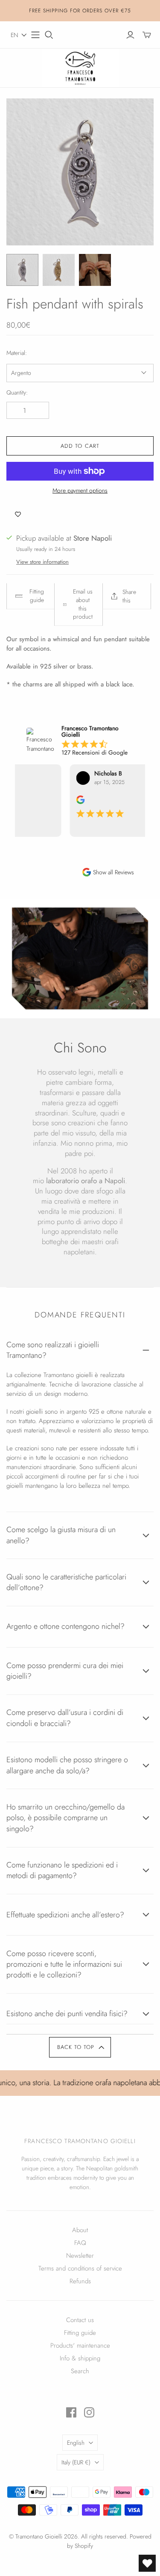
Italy (76, 2462)
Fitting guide (80, 2333)
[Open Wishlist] (147, 2563)
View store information (42, 562)
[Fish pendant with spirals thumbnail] (22, 270)
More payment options (80, 491)
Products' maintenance (80, 2345)
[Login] (130, 35)
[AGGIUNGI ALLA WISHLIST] (18, 514)
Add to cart (80, 446)
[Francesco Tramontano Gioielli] (80, 67)
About (80, 2230)
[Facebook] (71, 2412)
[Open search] (49, 35)
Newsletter (80, 2256)
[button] (19, 35)
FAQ (80, 2243)
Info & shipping (80, 2358)
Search (80, 2371)
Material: (17, 353)
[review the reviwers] (69, 802)
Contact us (80, 2320)
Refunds (80, 2281)
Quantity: (17, 393)
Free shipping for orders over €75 (80, 11)
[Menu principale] (35, 35)
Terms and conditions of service (80, 2268)
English (76, 2443)
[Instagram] (89, 2412)
